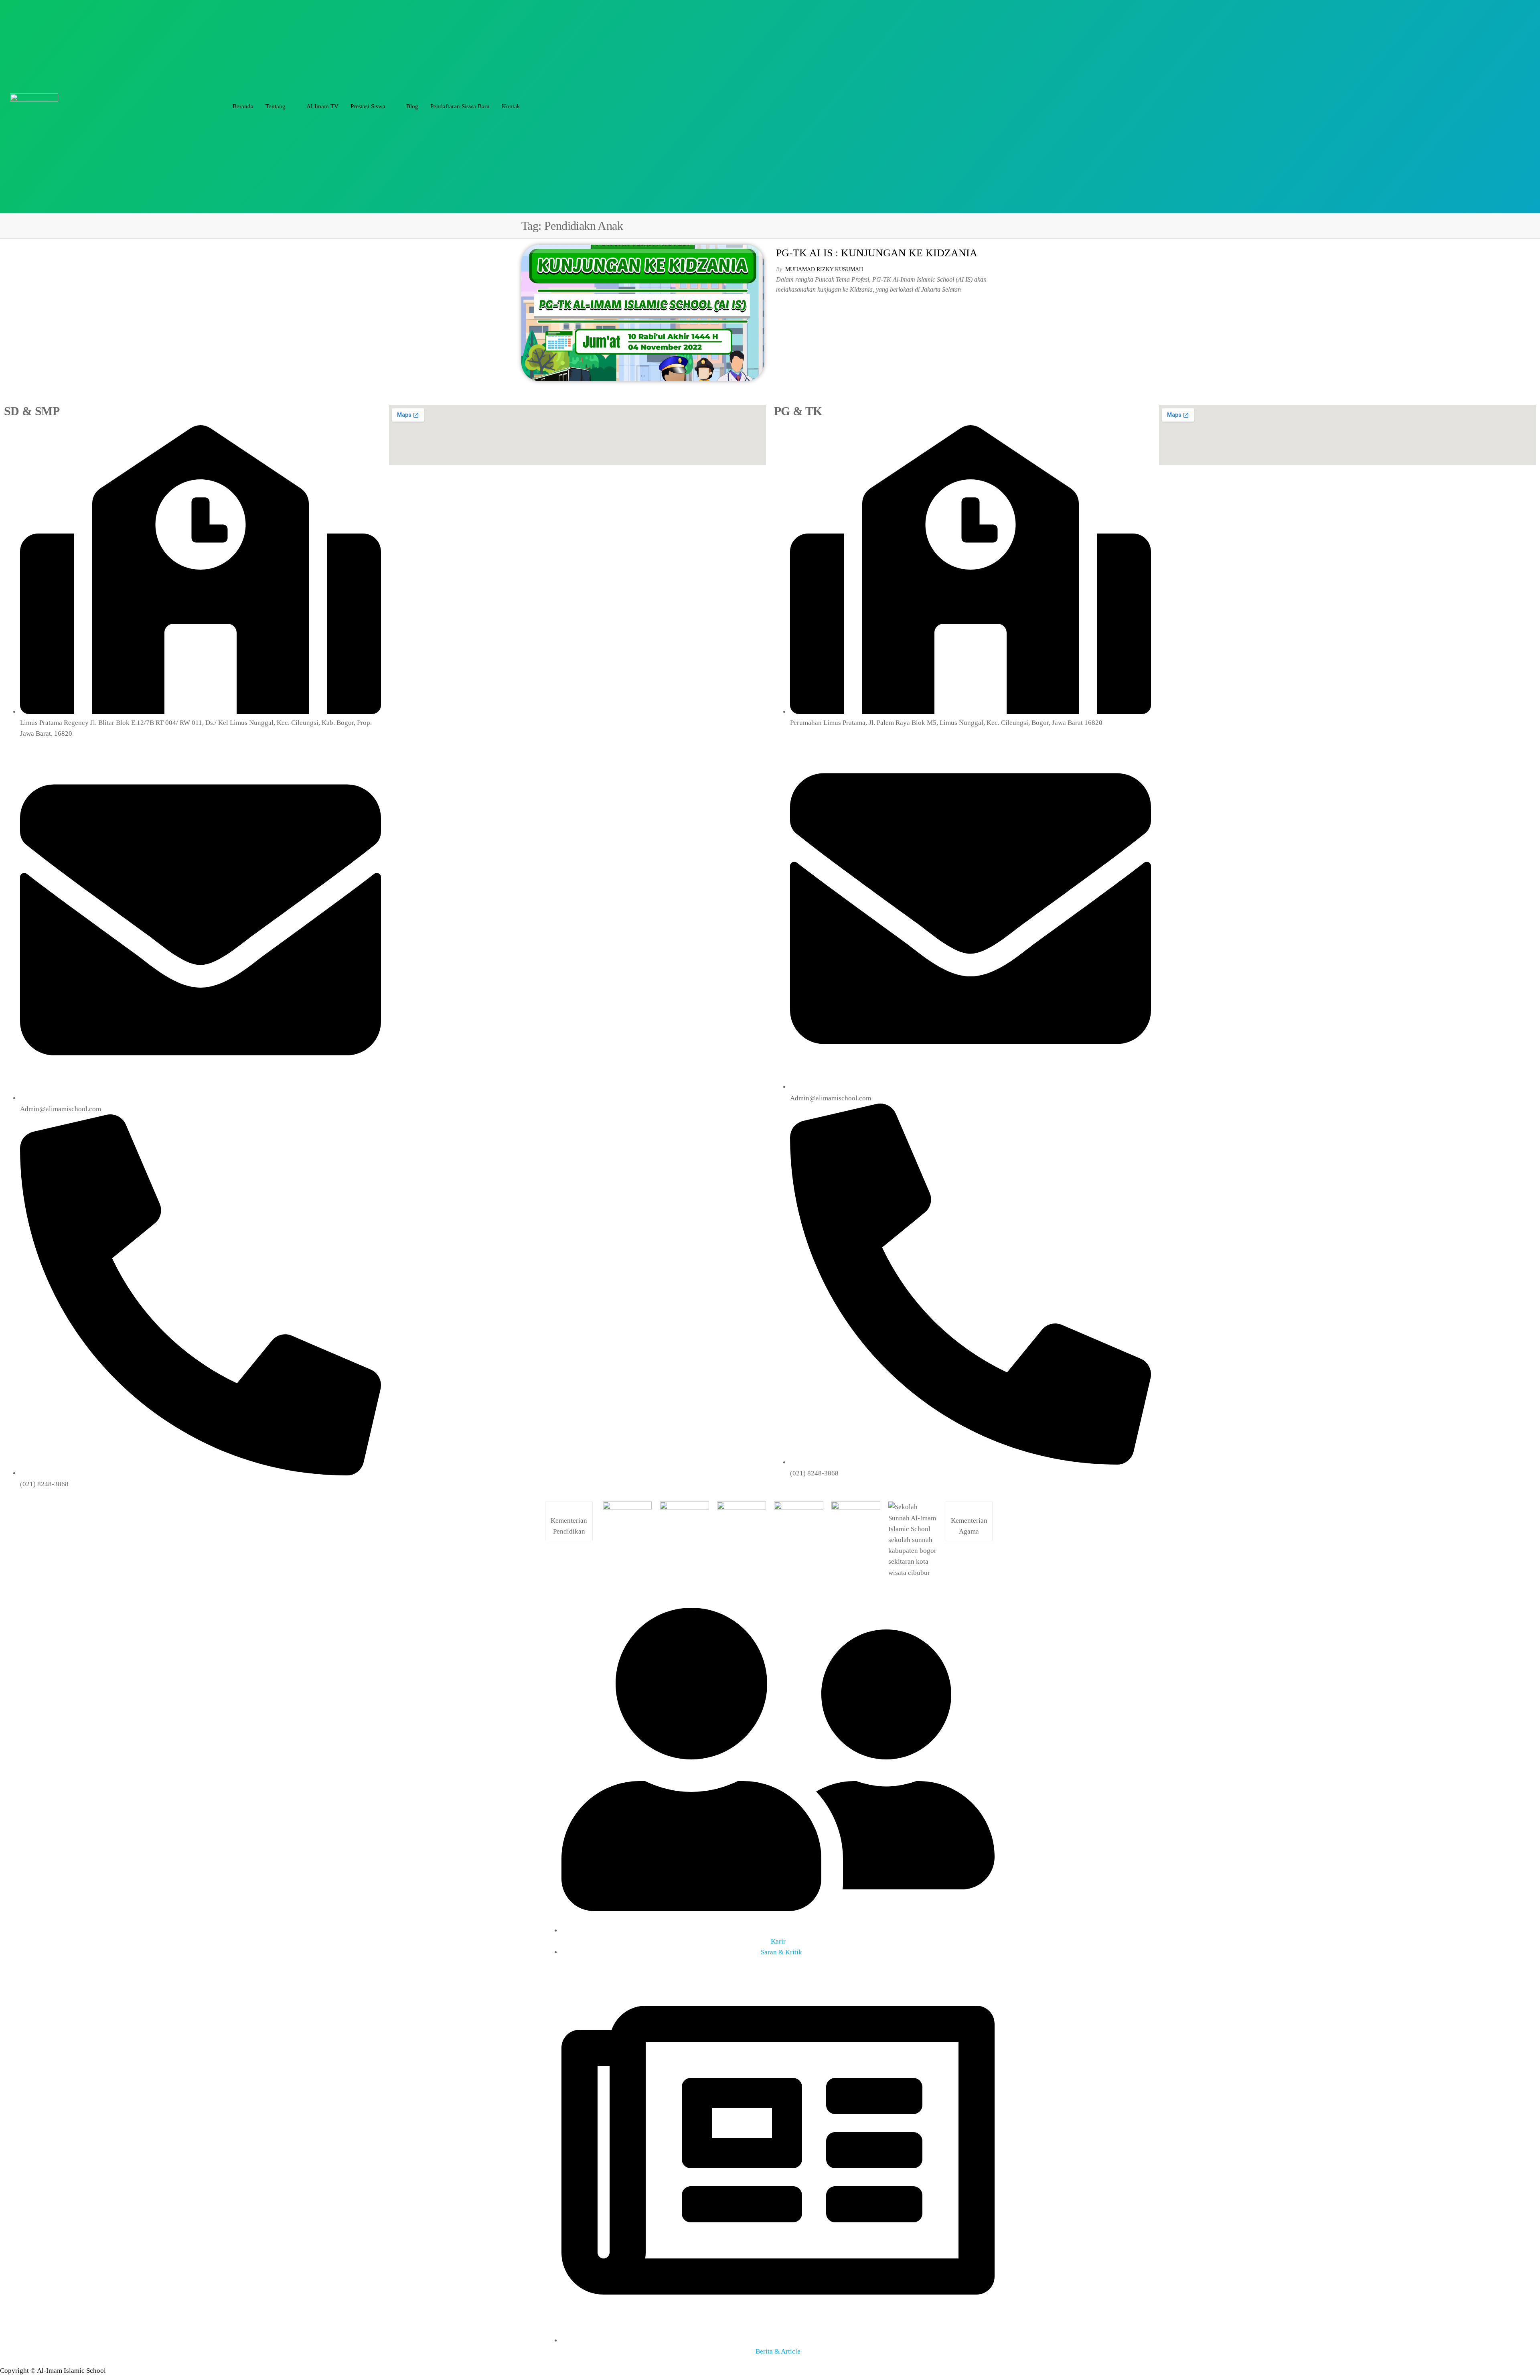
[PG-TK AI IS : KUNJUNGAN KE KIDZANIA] (643, 312)
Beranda (243, 106)
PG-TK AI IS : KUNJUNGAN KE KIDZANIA (877, 253)
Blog (412, 106)
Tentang (276, 106)
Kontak (511, 106)
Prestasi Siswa (368, 106)
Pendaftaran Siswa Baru (460, 106)
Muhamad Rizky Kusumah (824, 269)
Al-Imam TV (322, 106)
